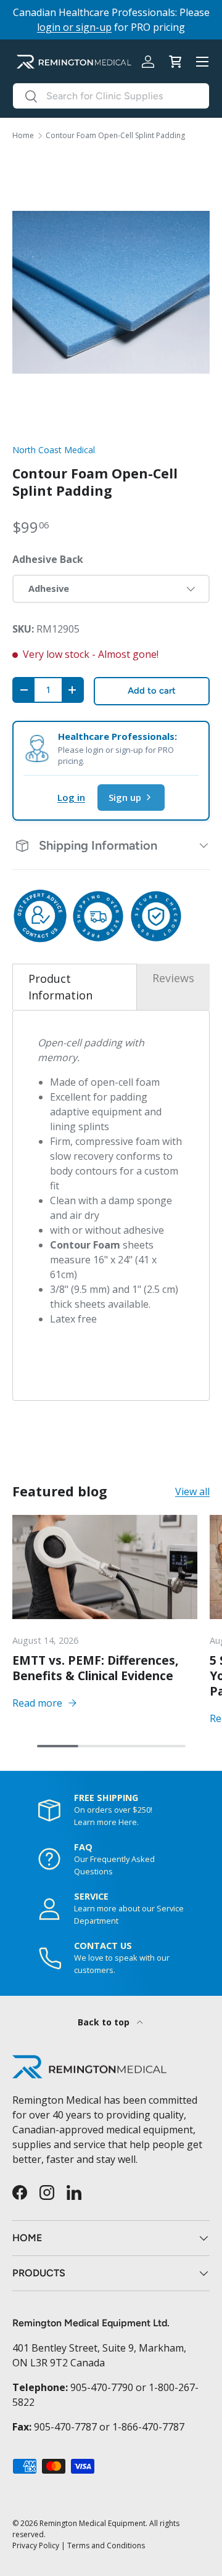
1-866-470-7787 (148, 2427)
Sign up (125, 797)
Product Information (60, 987)
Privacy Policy (36, 2545)
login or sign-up (74, 27)
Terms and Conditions (106, 2545)
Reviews (173, 978)
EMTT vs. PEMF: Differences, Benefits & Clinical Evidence (96, 1668)
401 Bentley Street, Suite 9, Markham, (99, 2348)
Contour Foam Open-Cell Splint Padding (115, 136)
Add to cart (152, 691)
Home (23, 136)
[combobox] (111, 96)
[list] (111, 292)
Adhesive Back (48, 559)
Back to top (105, 2022)
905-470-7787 (65, 2427)
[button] (175, 62)
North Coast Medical (54, 450)
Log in (71, 797)
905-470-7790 (102, 2387)
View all (192, 1491)
